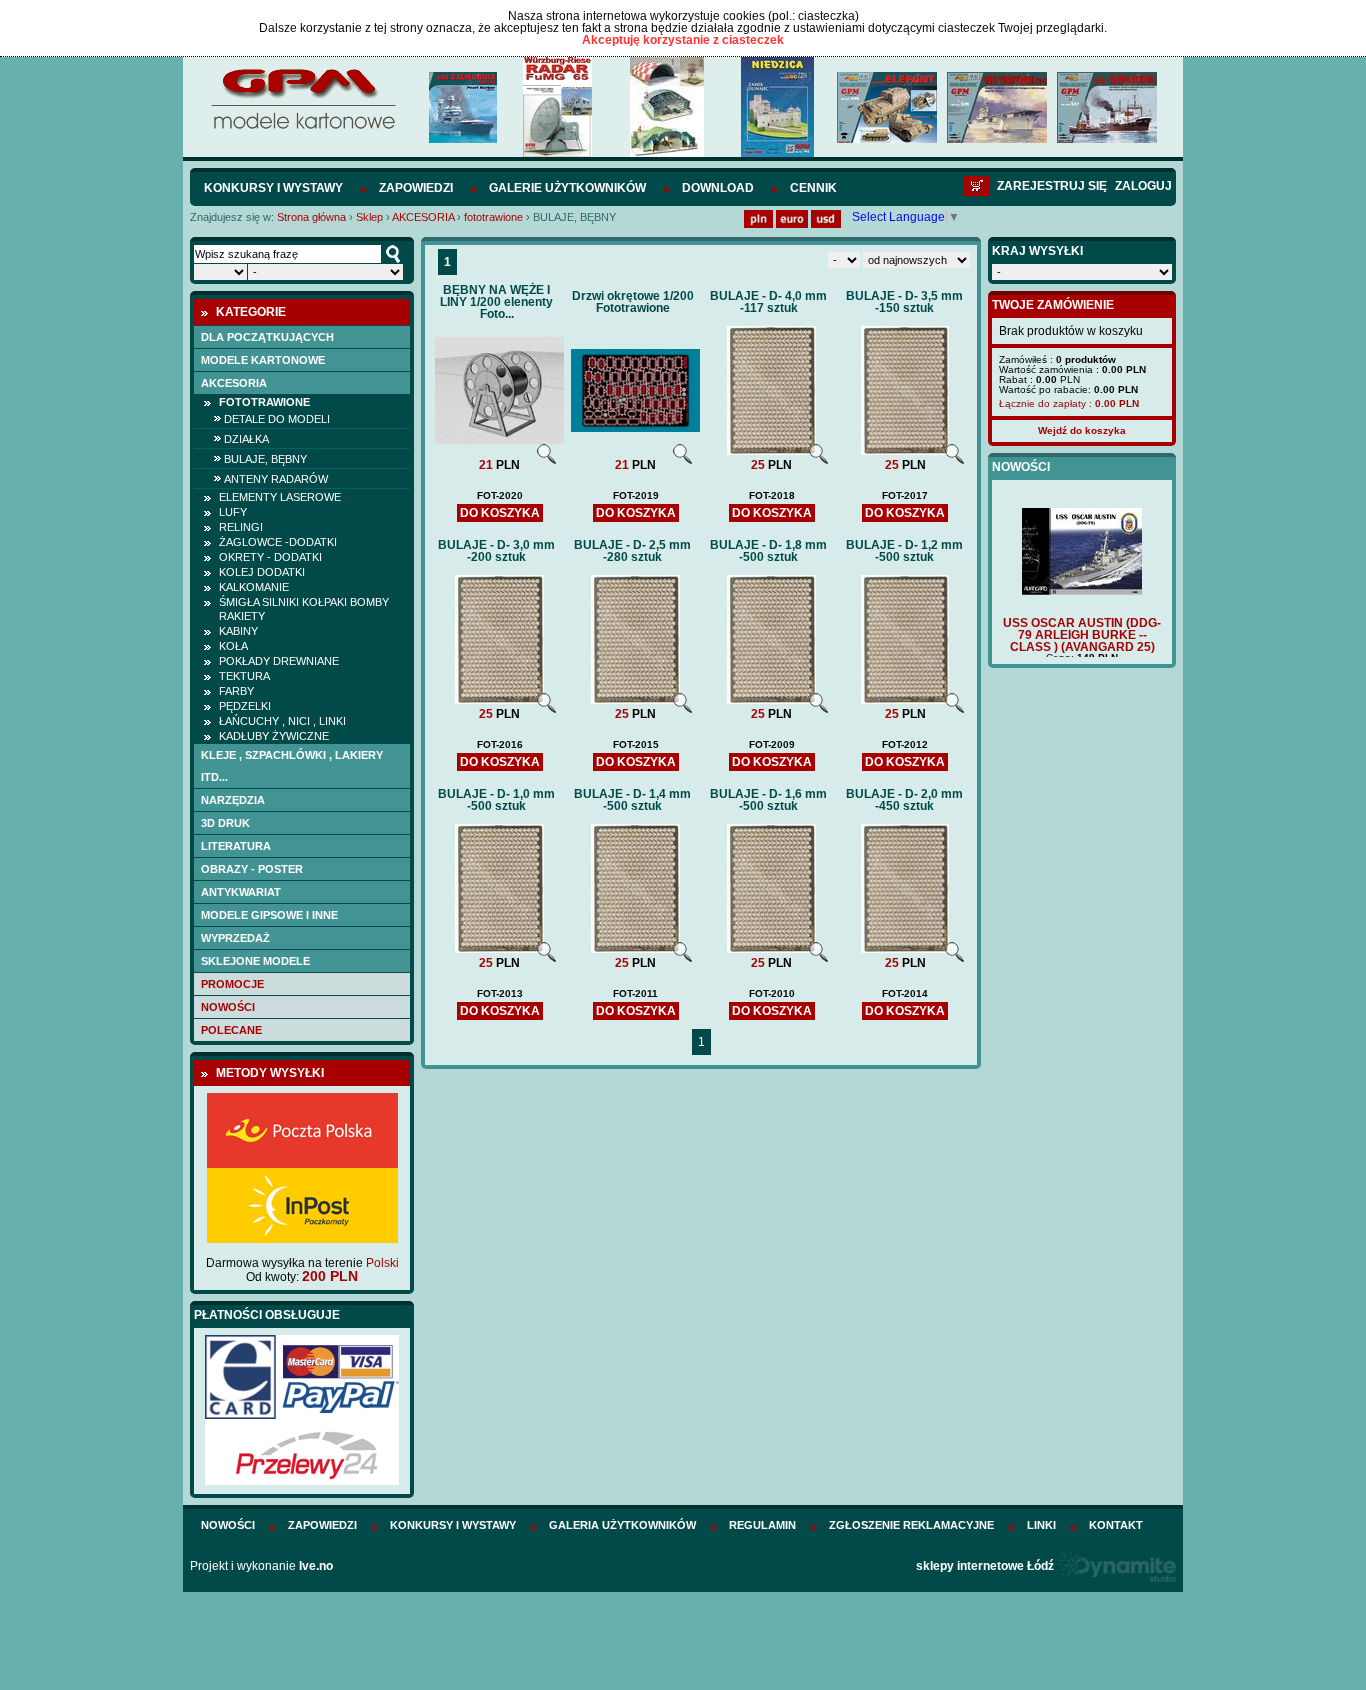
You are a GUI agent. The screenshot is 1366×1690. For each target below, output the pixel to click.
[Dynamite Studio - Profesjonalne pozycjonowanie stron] (1116, 1566)
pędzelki (245, 706)
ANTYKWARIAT (241, 892)
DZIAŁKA (246, 439)
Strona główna (311, 217)
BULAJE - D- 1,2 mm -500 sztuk (904, 551)
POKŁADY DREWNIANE (279, 661)
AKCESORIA (423, 217)
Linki (1041, 1525)
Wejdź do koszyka (1082, 430)
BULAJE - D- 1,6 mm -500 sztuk (768, 800)
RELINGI (241, 527)
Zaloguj (1143, 186)
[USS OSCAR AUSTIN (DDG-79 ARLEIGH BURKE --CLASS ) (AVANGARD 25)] (1082, 591)
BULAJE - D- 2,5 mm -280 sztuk (632, 551)
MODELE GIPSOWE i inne (269, 915)
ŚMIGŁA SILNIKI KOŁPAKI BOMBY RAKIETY (304, 609)
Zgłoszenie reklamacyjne (911, 1525)
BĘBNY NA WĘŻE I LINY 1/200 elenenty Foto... (496, 302)
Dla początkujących (267, 337)
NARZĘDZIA (233, 800)
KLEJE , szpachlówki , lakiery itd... (292, 766)
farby (236, 691)
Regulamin (762, 1525)
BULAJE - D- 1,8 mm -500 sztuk (768, 551)
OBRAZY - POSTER (252, 869)
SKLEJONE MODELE (255, 961)
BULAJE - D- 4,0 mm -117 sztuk (768, 302)
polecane (231, 1030)
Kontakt (1116, 1525)
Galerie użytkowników (567, 188)
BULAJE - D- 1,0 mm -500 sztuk (496, 800)
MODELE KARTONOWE (263, 360)
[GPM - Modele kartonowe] (302, 128)
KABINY (238, 631)
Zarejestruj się (1052, 186)
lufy (233, 512)
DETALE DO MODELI (277, 419)
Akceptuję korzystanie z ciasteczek (683, 40)
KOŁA (233, 646)
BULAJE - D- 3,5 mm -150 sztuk (904, 302)
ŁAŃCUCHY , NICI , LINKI (282, 721)
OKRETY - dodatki (270, 557)
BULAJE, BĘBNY (265, 459)
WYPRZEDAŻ (235, 938)
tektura (244, 676)
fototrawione (493, 217)
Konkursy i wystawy (273, 188)
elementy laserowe (280, 497)
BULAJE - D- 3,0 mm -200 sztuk (496, 551)
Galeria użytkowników (622, 1525)
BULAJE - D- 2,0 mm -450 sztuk (904, 800)
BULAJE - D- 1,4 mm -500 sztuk (632, 800)
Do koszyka (500, 513)
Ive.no (316, 1566)
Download (718, 188)
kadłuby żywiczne (274, 736)
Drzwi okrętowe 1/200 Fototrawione (633, 302)
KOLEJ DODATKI (262, 572)
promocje (232, 984)
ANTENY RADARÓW (276, 479)
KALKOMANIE (254, 587)
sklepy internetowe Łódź (985, 1566)
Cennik (813, 188)
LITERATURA (236, 846)
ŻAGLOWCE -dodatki (278, 542)
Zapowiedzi (416, 188)
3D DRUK (225, 823)
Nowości (228, 1007)
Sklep (369, 217)
